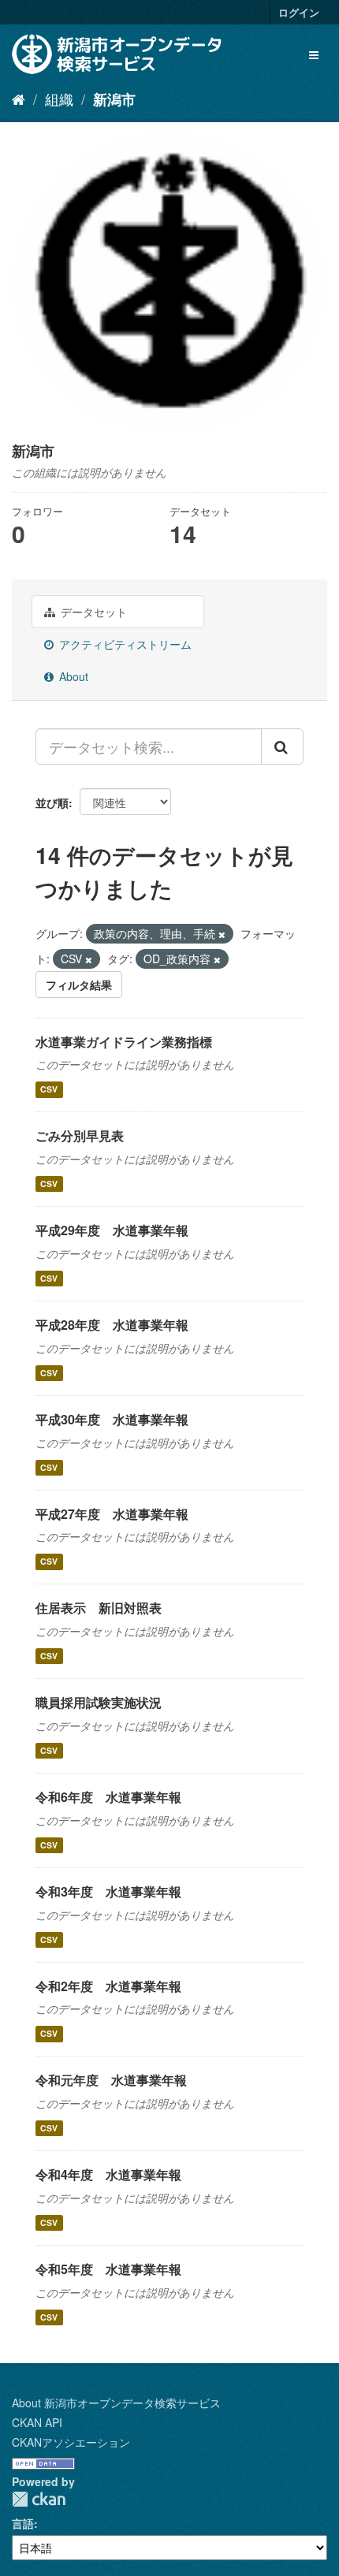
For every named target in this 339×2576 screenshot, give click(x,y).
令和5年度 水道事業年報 (108, 2269)
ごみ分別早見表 (80, 1135)
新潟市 (114, 99)
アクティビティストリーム (124, 644)
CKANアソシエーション (71, 2442)
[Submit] (282, 746)
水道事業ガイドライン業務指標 (124, 1042)
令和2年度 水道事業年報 (108, 1986)
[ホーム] (19, 99)
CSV (49, 1089)
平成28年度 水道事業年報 (112, 1325)
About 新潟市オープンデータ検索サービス (116, 2403)
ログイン (299, 12)
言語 (23, 2523)
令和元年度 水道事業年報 (111, 2080)
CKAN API (37, 2422)
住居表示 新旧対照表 (99, 1608)
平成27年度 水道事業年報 (112, 1514)
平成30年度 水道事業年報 (112, 1419)
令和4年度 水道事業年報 (108, 2174)
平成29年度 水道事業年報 (112, 1230)
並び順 (52, 802)
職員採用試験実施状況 (99, 1702)
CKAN (39, 2499)
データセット (92, 612)
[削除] (222, 934)
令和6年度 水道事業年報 (108, 1797)
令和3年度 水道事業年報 (108, 1891)
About (72, 676)
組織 (59, 99)
